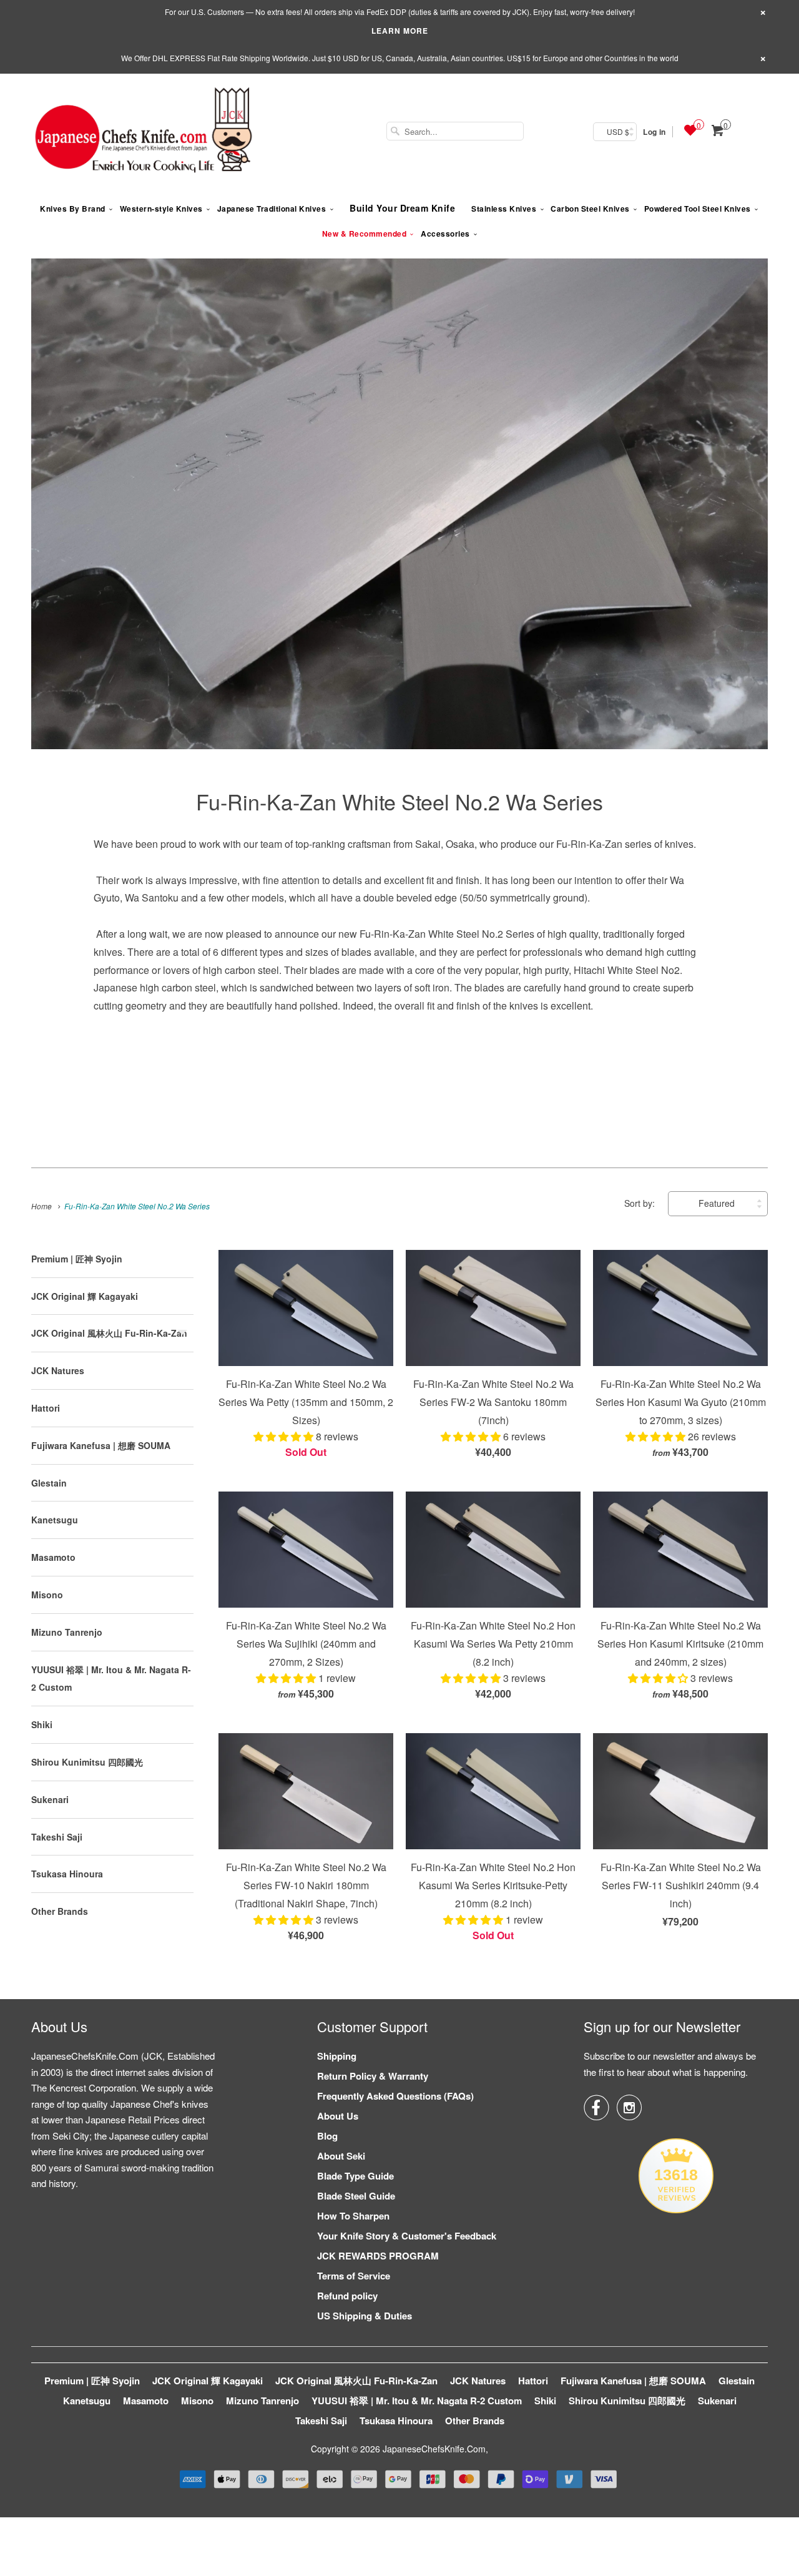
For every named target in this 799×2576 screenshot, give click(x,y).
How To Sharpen (353, 2216)
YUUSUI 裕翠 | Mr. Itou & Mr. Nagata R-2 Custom (417, 2401)
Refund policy (347, 2296)
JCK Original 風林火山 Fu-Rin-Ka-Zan (109, 1333)
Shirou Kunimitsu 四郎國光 (87, 1762)
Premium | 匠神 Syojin (77, 1259)
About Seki (341, 2156)
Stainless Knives (504, 209)
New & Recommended (365, 234)
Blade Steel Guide (356, 2196)
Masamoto (53, 1557)
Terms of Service (354, 2276)
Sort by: (641, 1203)
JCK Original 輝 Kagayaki (85, 1296)
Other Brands (60, 1911)
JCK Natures (58, 1370)
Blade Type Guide (355, 2176)
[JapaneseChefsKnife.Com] (144, 132)
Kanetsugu (55, 1520)
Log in (654, 132)
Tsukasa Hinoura (67, 1874)
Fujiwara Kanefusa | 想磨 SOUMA (101, 1445)
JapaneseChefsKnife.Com (434, 2449)
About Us (338, 2116)
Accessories (445, 234)
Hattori (46, 1408)
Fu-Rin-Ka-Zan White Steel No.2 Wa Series (399, 801)
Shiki (42, 1724)
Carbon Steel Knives (590, 209)
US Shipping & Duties (365, 2316)
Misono (47, 1595)
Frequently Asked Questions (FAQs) (395, 2096)
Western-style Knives (161, 209)
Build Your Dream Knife (402, 208)
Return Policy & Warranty (373, 2076)
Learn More (400, 31)
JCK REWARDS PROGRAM (378, 2256)
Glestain (49, 1483)
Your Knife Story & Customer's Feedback (407, 2236)
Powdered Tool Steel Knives (698, 209)
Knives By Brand (73, 209)
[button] (285, 1436)
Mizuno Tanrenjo (67, 1632)
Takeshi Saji (57, 1837)
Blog (327, 2136)
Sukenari (50, 1799)
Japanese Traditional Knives (272, 209)
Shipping (337, 2056)
